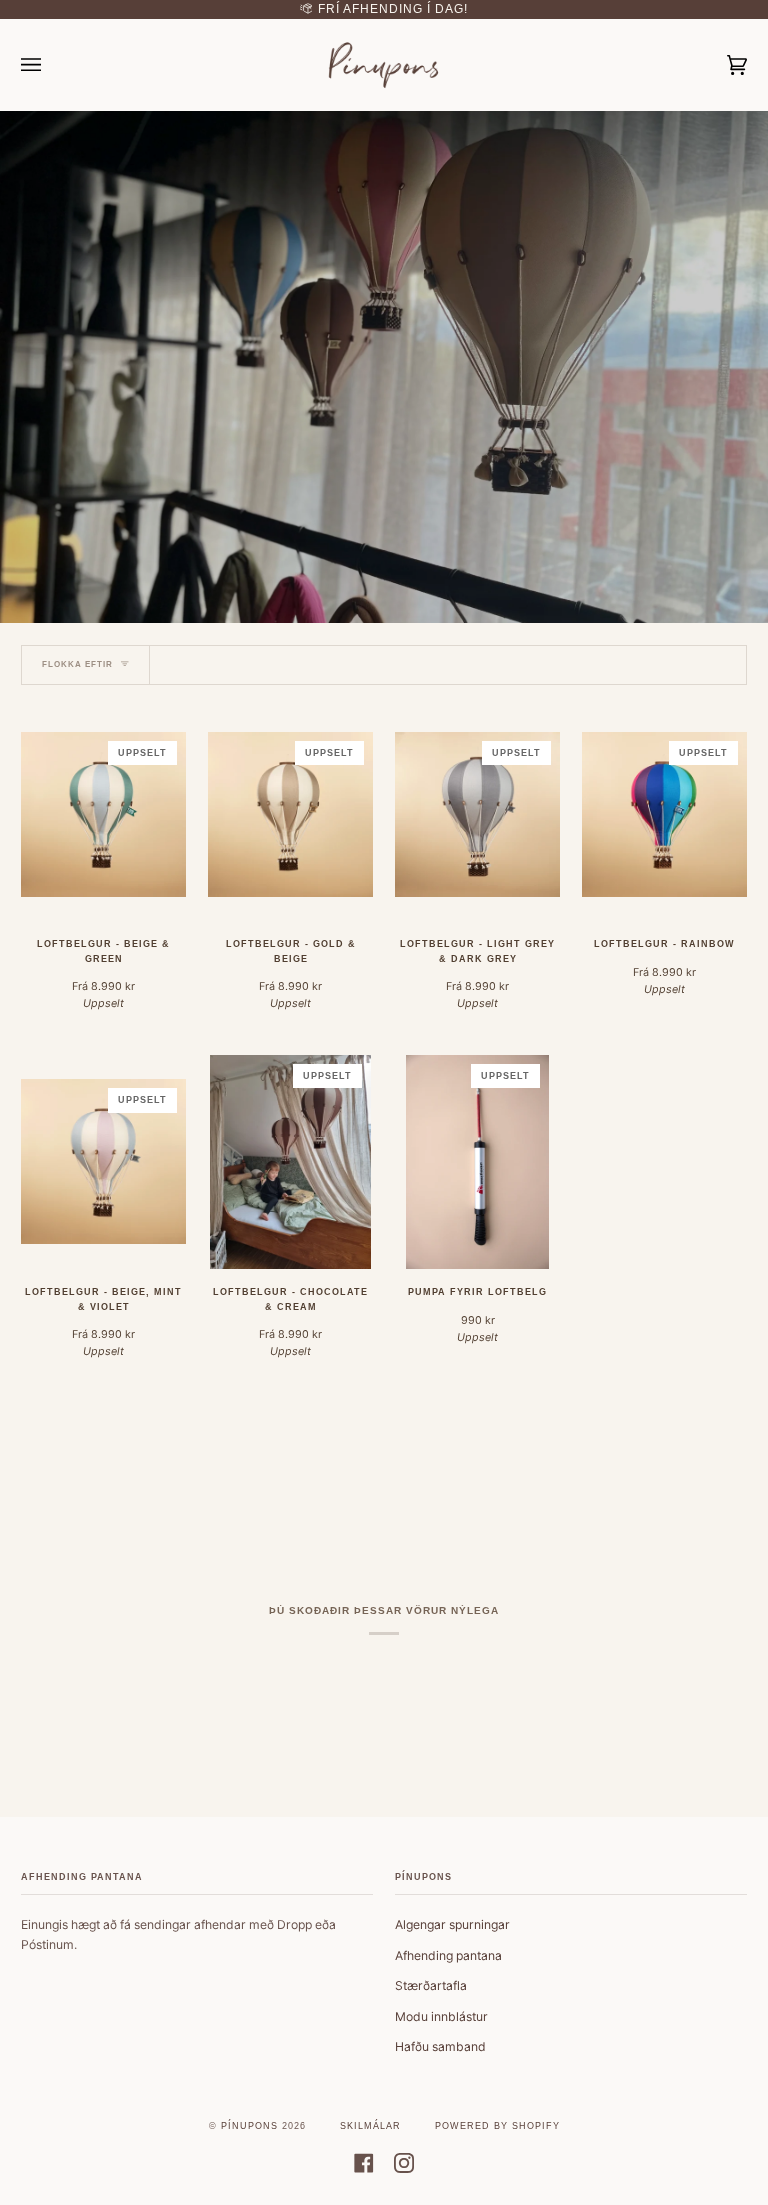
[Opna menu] (51, 65)
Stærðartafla (431, 1985)
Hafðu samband (440, 2046)
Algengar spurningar (452, 1924)
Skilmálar (370, 2126)
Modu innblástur (441, 2016)
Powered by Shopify (497, 2126)
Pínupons (249, 2126)
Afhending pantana (448, 1955)
